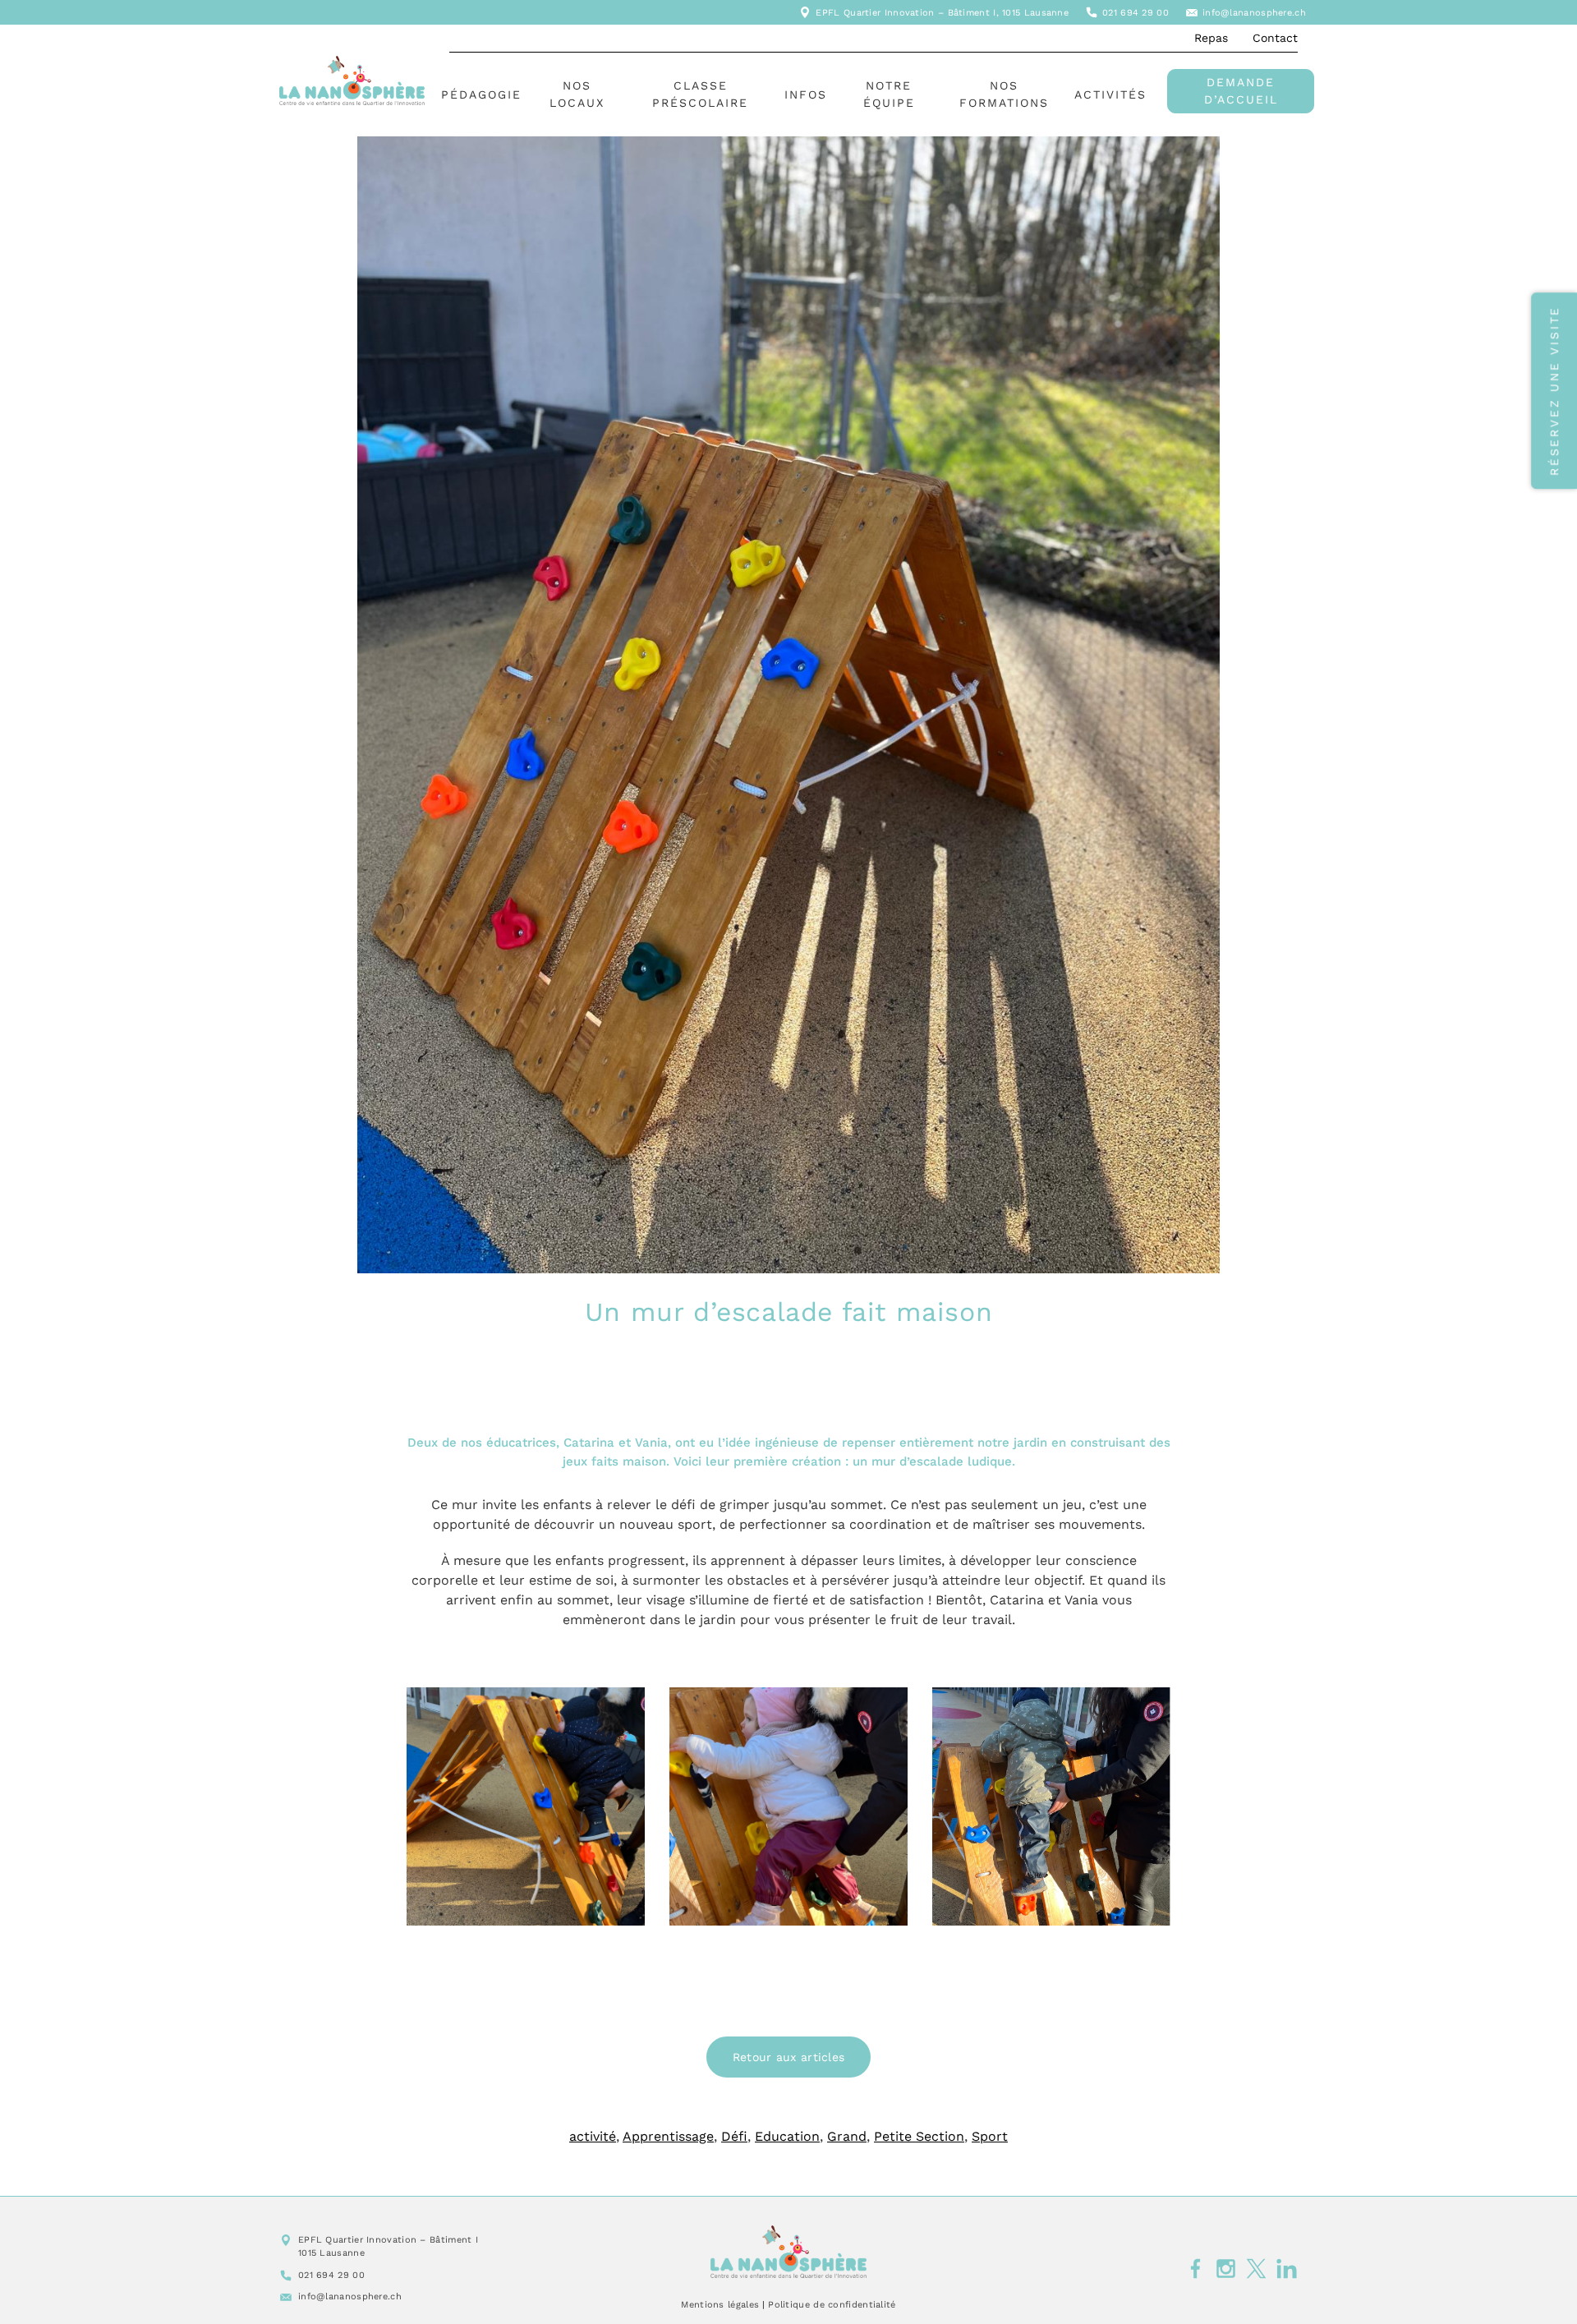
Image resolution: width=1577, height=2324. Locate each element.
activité (593, 2136)
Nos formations (1004, 94)
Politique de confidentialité (832, 2305)
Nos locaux (577, 94)
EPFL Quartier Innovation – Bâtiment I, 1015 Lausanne (942, 13)
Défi (734, 2136)
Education (787, 2136)
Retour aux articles (789, 2057)
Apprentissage (668, 2136)
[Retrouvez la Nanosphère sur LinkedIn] (1287, 2269)
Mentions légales (720, 2305)
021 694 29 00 (1136, 13)
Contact (1275, 38)
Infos (806, 94)
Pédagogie (481, 94)
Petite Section (919, 2136)
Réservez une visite (1554, 391)
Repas (1211, 38)
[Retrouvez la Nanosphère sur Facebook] (1195, 2269)
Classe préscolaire (700, 94)
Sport (990, 2136)
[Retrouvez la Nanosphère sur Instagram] (1226, 2269)
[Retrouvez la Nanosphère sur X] (1256, 2269)
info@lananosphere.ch (1254, 13)
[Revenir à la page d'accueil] (788, 2252)
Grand (847, 2136)
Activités (1110, 94)
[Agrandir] (623, 1709)
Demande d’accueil (1241, 91)
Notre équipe (889, 94)
